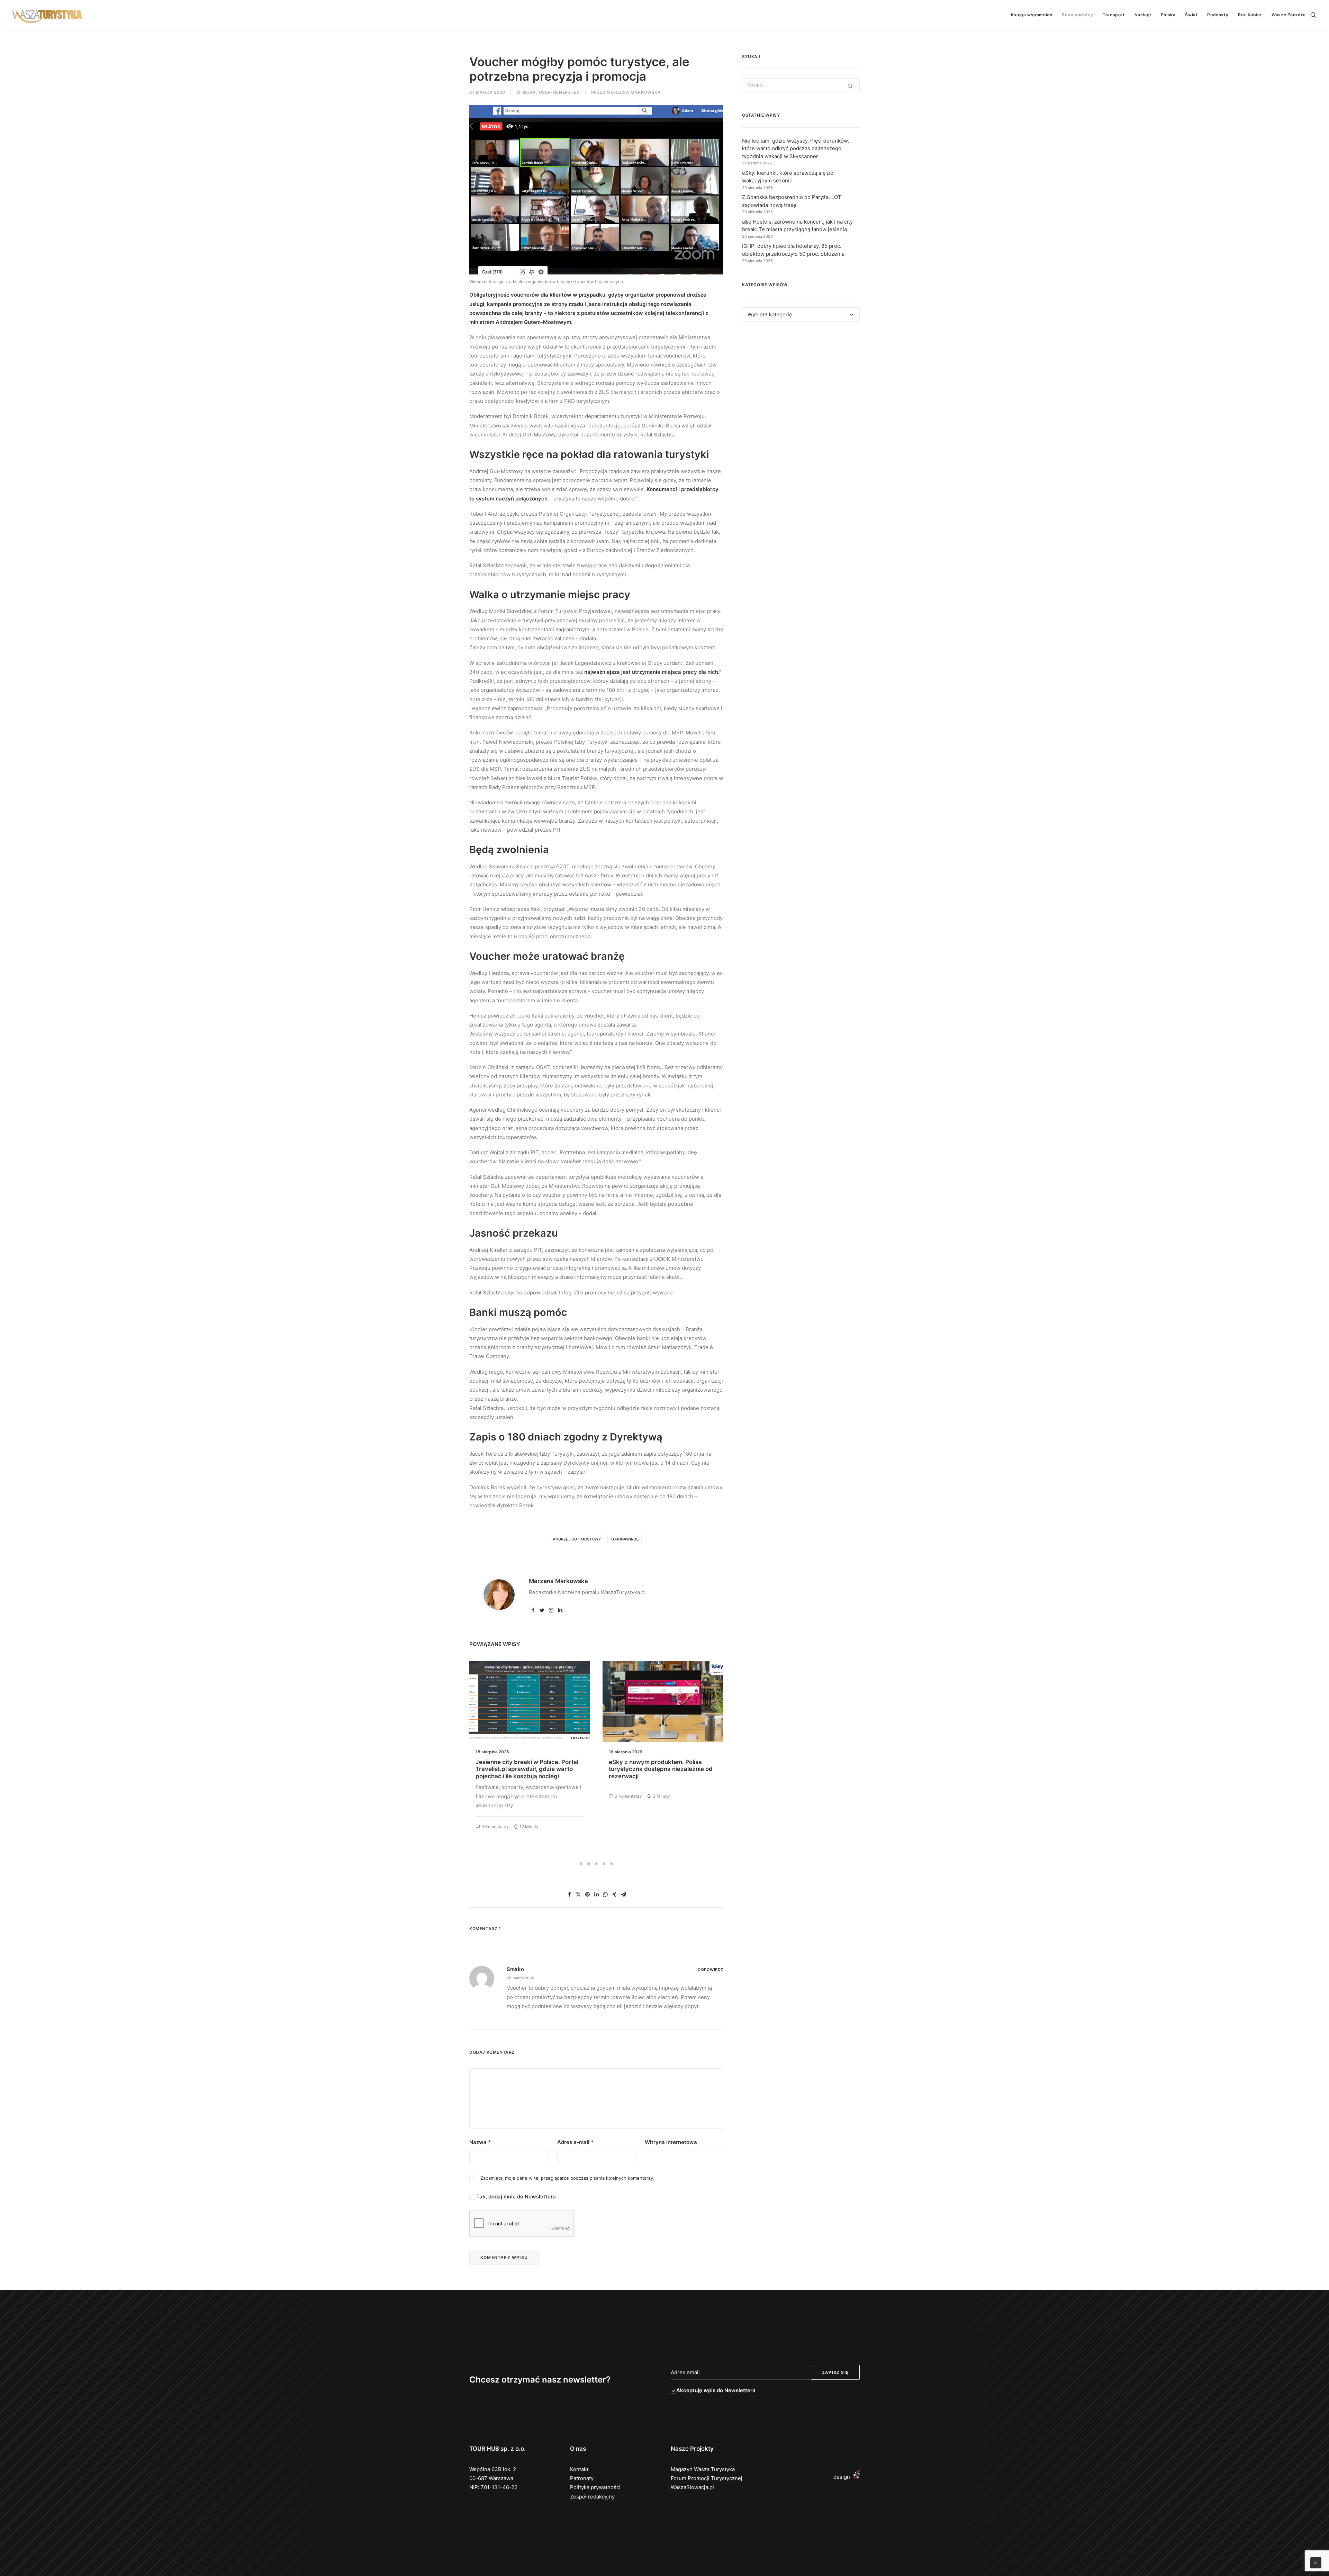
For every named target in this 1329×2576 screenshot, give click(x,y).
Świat (1191, 15)
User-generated (559, 92)
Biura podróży (1077, 15)
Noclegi (1143, 15)
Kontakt (579, 2469)
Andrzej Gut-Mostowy (577, 1539)
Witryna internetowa (671, 2142)
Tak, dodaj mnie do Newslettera (515, 2197)
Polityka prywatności (595, 2487)
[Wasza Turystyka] (47, 15)
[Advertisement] (801, 390)
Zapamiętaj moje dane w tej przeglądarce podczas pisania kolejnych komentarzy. (567, 2178)
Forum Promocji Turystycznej (707, 2478)
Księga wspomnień (1032, 15)
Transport (1114, 15)
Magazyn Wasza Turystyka (703, 2469)
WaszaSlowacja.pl (692, 2487)
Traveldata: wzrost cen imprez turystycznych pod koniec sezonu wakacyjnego (656, 1769)
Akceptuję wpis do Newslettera (716, 2390)
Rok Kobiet (1250, 15)
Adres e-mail (575, 2142)
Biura (529, 92)
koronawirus (625, 1539)
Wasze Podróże (1289, 15)
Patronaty (582, 2478)
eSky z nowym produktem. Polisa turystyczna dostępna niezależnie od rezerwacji (527, 1769)
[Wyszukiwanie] (1313, 15)
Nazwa (480, 2142)
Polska (1168, 15)
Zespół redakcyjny (592, 2497)
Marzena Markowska (634, 92)
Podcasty (1218, 15)
